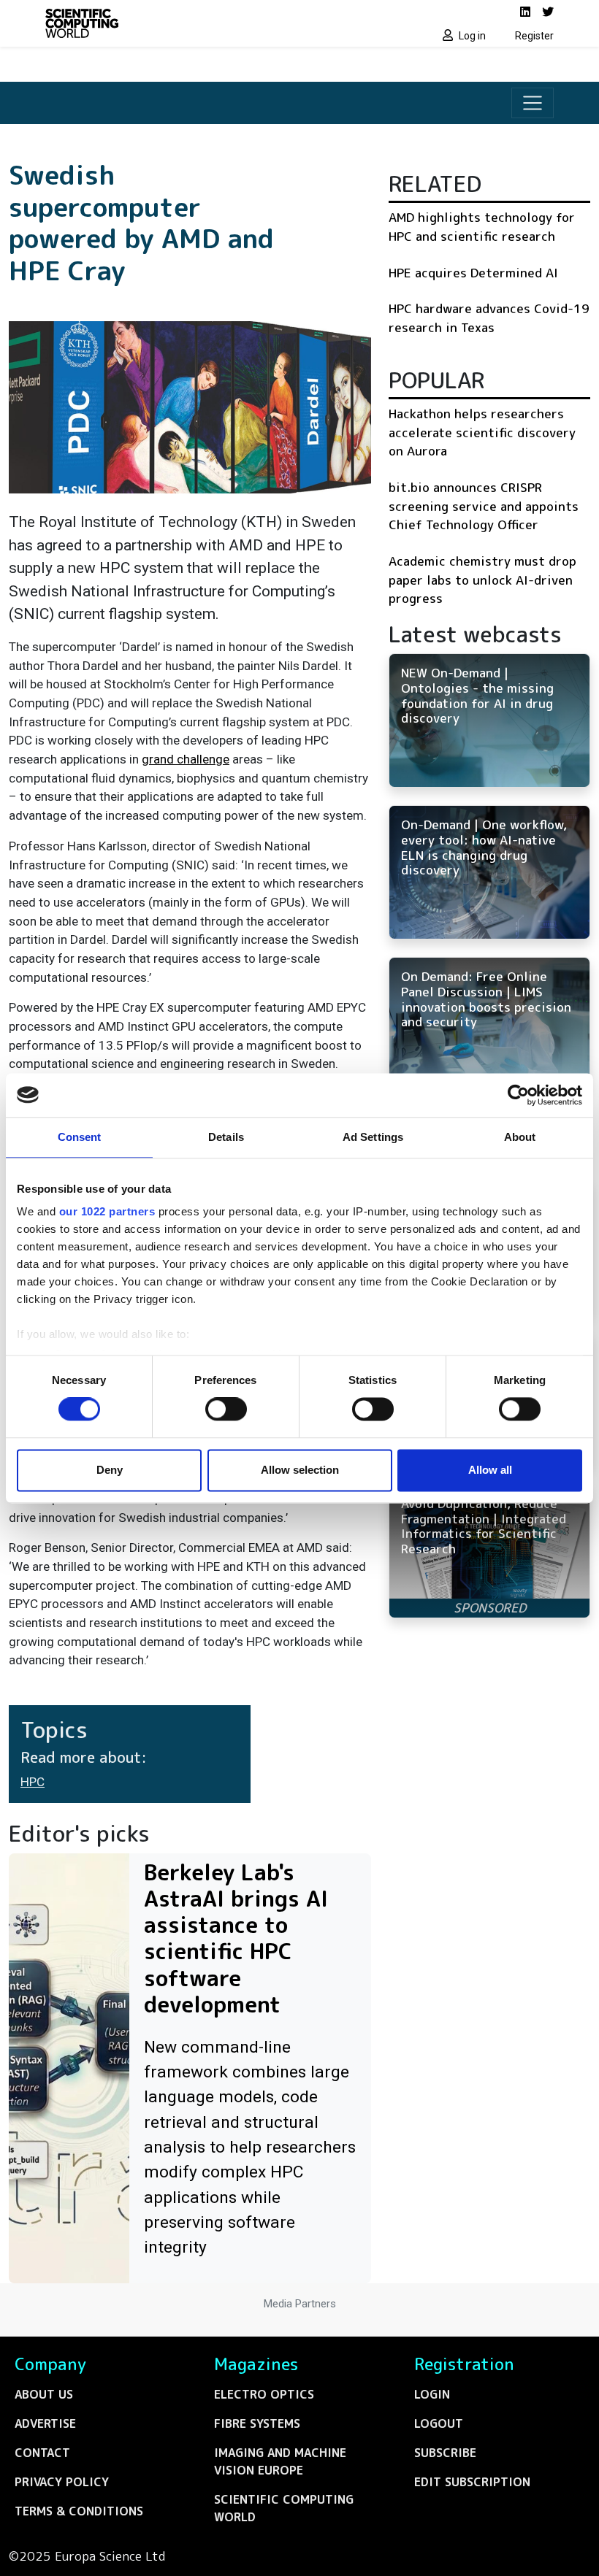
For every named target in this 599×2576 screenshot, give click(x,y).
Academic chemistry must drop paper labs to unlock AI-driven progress (482, 580)
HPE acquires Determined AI (473, 273)
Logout (439, 2423)
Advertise (45, 2423)
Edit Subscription (472, 2482)
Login (432, 2394)
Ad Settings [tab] (373, 1137)
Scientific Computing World (284, 2508)
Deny (110, 1470)
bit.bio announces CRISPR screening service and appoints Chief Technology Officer (484, 506)
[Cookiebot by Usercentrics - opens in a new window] (518, 1095)
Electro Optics (264, 2394)
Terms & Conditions (79, 2511)
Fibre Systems (257, 2423)
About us (44, 2394)
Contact (42, 2453)
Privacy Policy (62, 2482)
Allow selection (300, 1470)
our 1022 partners (107, 1211)
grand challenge (186, 759)
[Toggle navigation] (533, 103)
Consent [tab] (80, 1137)
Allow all (490, 1470)
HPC (33, 1782)
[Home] (168, 23)
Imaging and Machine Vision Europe (280, 2461)
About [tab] (520, 1137)
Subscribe (445, 2453)
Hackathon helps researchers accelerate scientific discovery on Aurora (482, 432)
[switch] (226, 1410)
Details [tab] (226, 1137)
